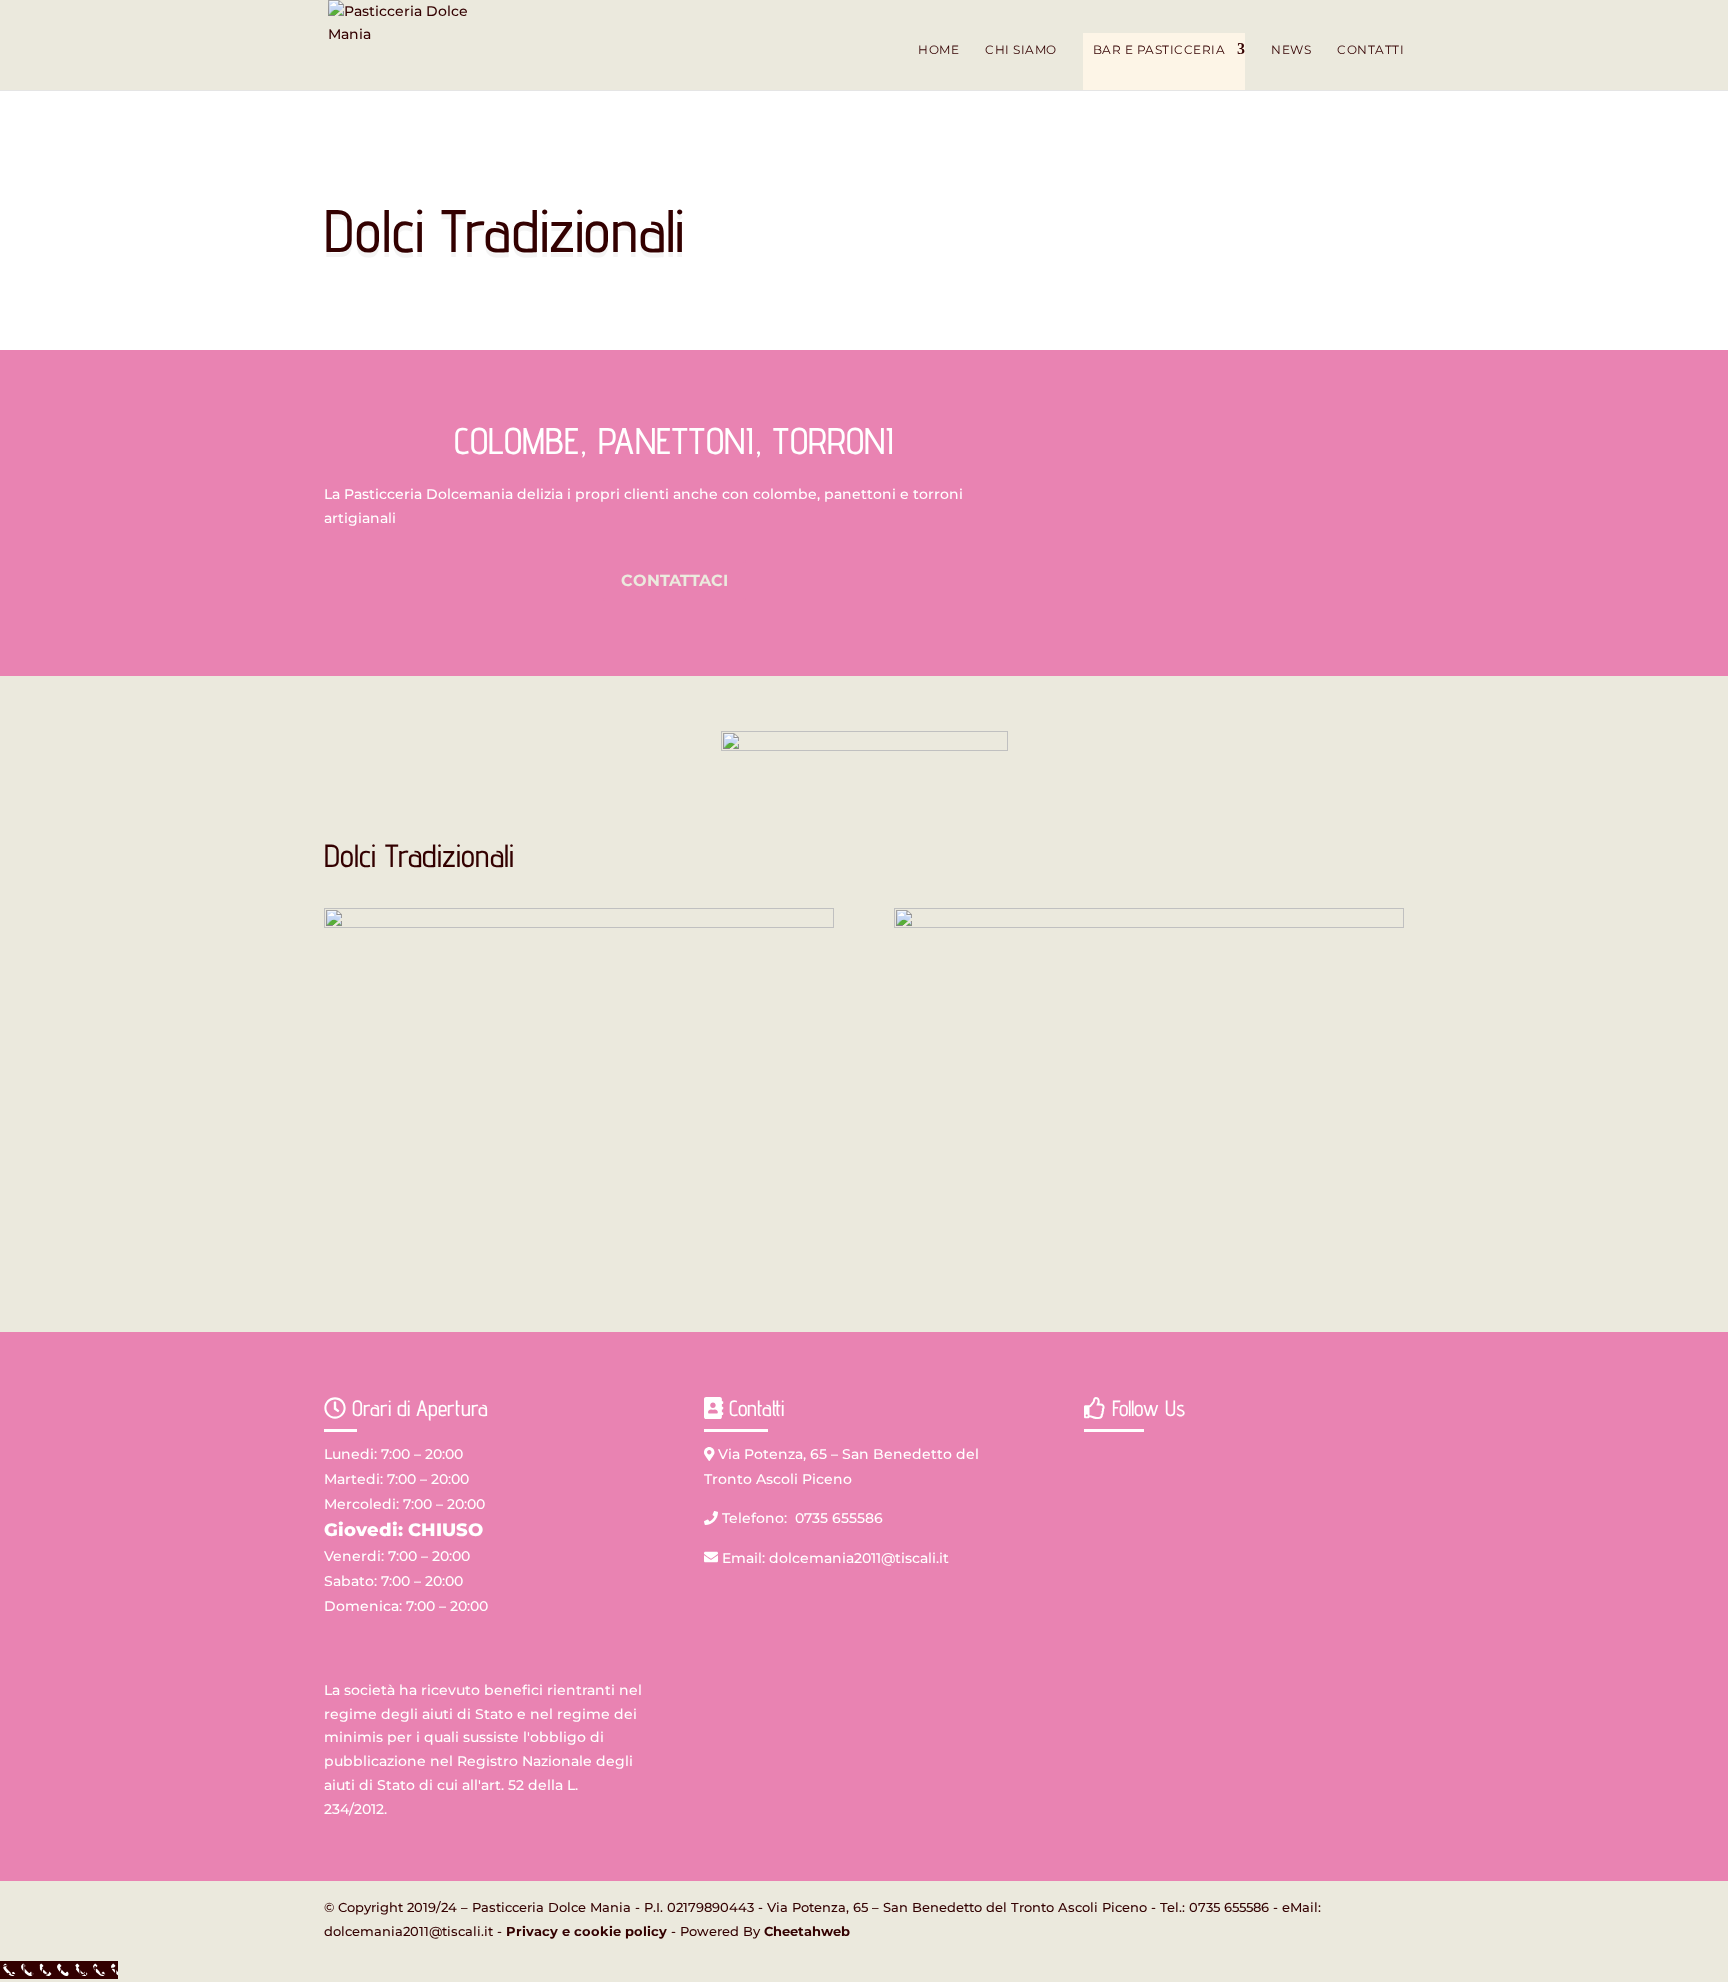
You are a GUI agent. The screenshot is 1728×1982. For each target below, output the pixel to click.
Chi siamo (1021, 50)
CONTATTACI (674, 580)
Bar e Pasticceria (1159, 49)
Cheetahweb (807, 1931)
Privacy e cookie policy (586, 1931)
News (1291, 50)
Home (938, 50)
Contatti (1370, 50)
